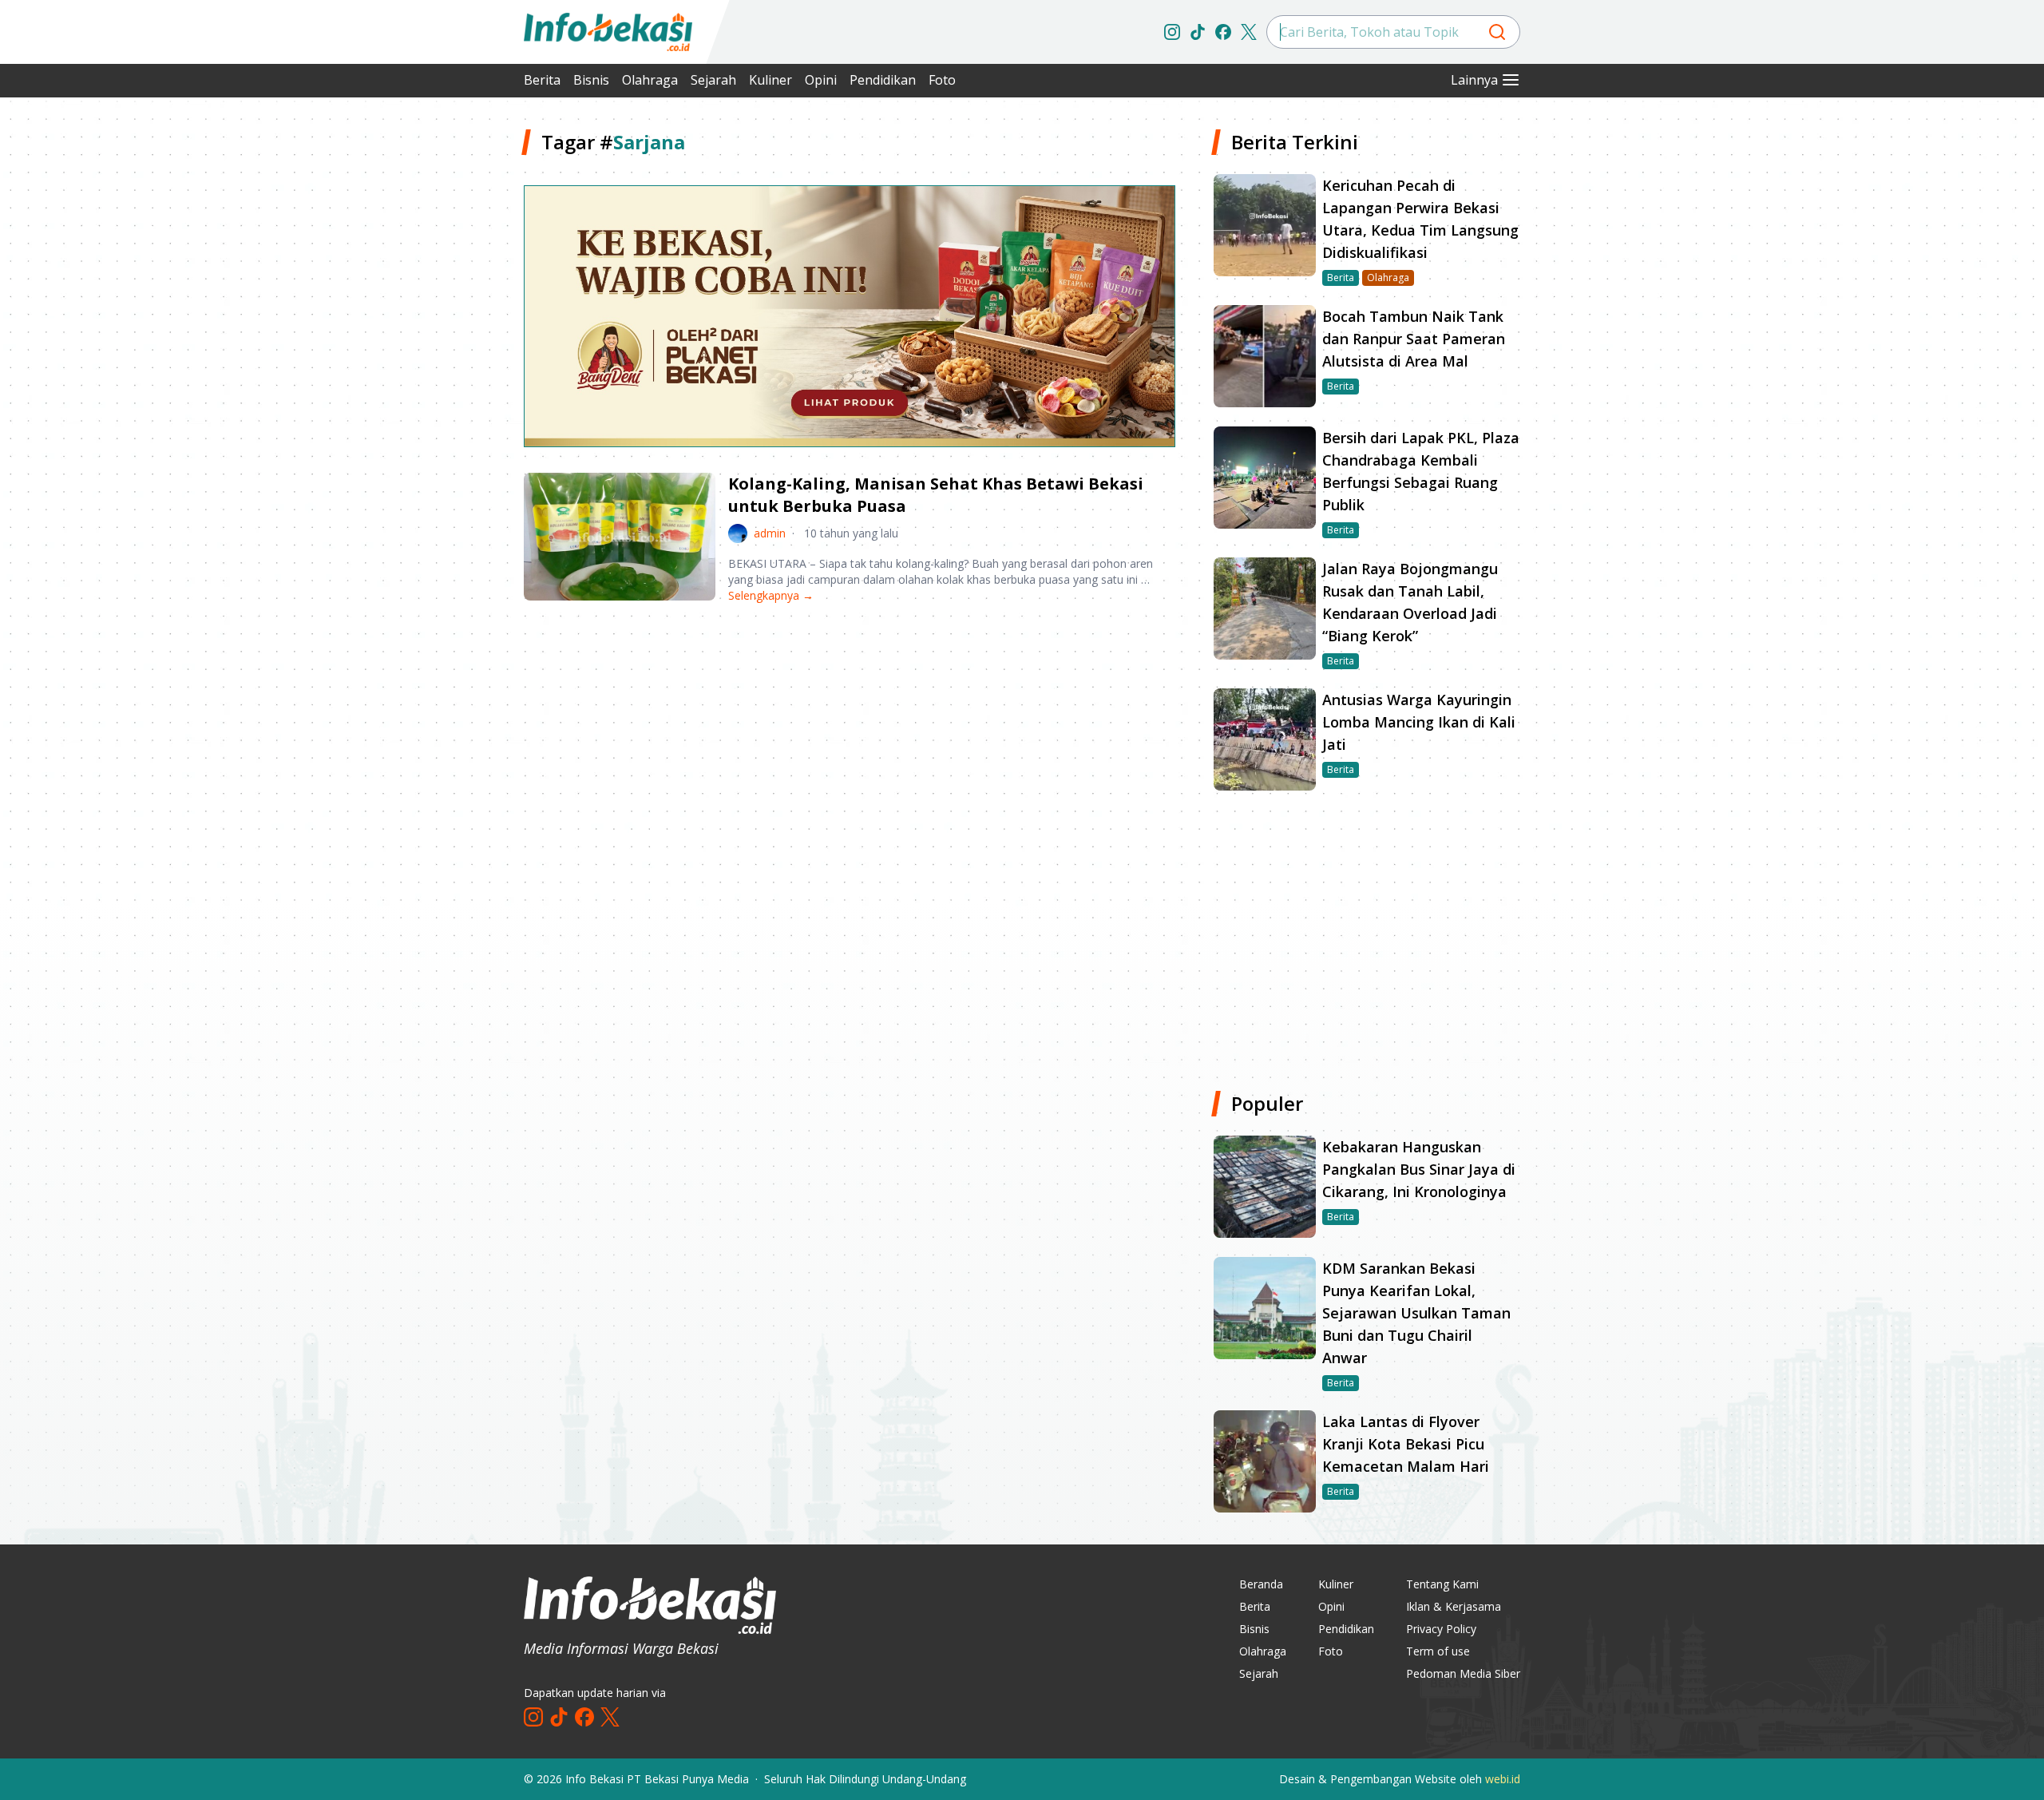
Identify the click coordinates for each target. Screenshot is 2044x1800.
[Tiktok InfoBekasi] (1198, 32)
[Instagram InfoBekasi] (1172, 32)
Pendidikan (883, 80)
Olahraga (650, 80)
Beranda (1261, 1584)
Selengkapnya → (771, 595)
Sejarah (713, 80)
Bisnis (591, 80)
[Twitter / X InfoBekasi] (1249, 32)
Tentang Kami (1442, 1584)
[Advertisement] (439, 367)
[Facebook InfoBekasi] (1223, 32)
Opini (821, 80)
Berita (542, 80)
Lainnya (1474, 80)
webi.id (1503, 1779)
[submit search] (1497, 32)
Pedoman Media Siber (1463, 1673)
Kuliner (770, 80)
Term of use (1438, 1651)
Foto (942, 80)
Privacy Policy (1441, 1629)
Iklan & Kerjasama (1454, 1606)
